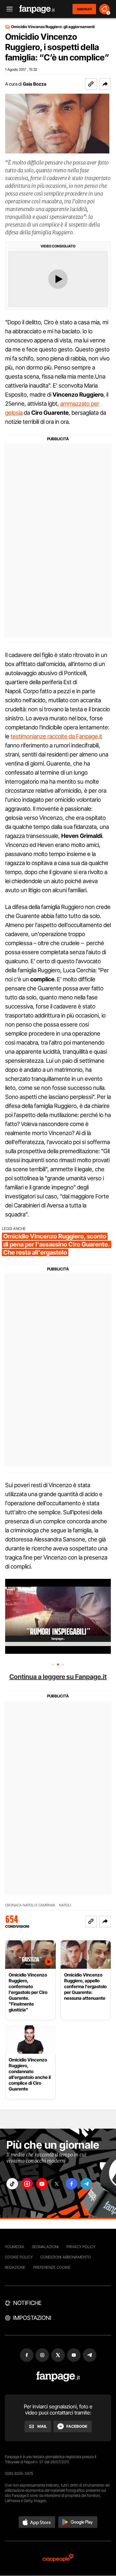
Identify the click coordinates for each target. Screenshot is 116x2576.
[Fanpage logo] (37, 9)
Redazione (15, 2267)
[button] (105, 84)
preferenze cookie (52, 2267)
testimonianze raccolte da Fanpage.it (56, 736)
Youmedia (15, 2247)
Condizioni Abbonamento (66, 2257)
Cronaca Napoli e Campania (30, 1905)
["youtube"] (42, 2184)
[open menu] (7, 9)
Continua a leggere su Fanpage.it (58, 1677)
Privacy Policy (81, 2247)
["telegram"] (86, 2184)
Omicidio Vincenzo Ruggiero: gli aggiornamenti (53, 27)
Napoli (65, 1905)
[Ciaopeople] (58, 2558)
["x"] (57, 2184)
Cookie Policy (19, 2257)
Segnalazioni (45, 2247)
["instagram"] (27, 2184)
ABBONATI (84, 9)
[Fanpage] (58, 2377)
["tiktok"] (12, 2184)
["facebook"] (72, 2184)
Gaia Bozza (35, 84)
